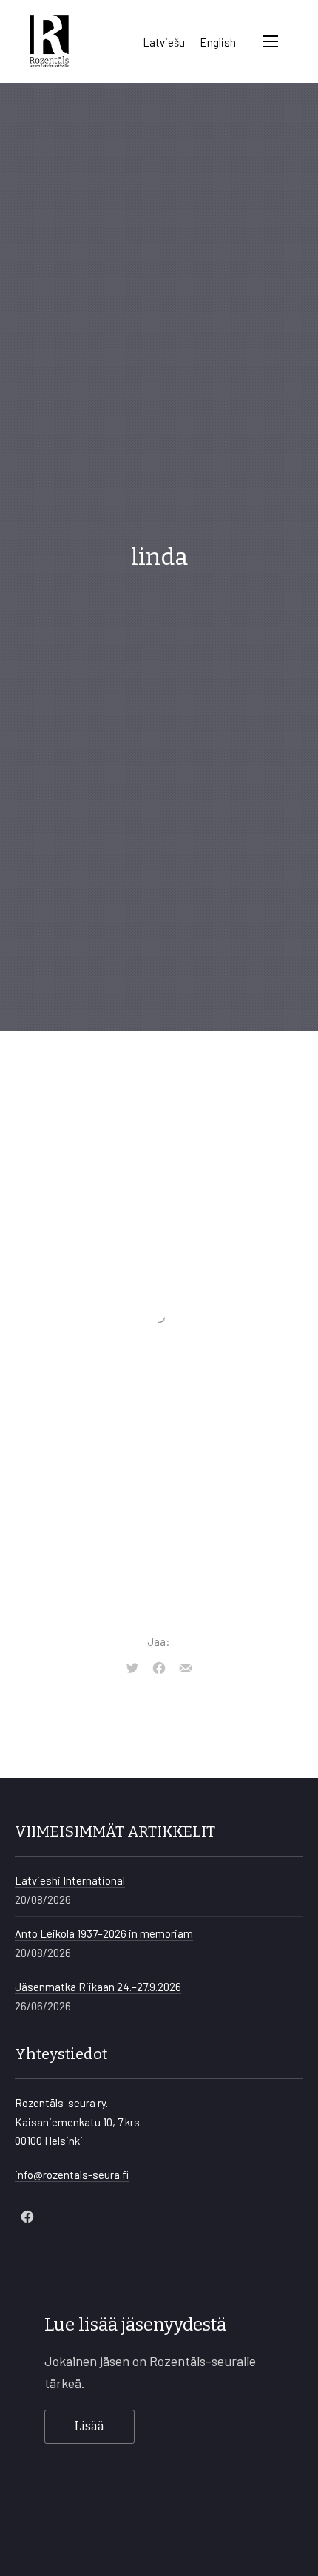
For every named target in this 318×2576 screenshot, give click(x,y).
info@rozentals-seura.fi (72, 2175)
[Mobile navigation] (271, 41)
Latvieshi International (70, 1880)
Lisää (89, 2426)
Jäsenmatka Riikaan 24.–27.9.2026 (98, 1987)
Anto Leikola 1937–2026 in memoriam (104, 1933)
